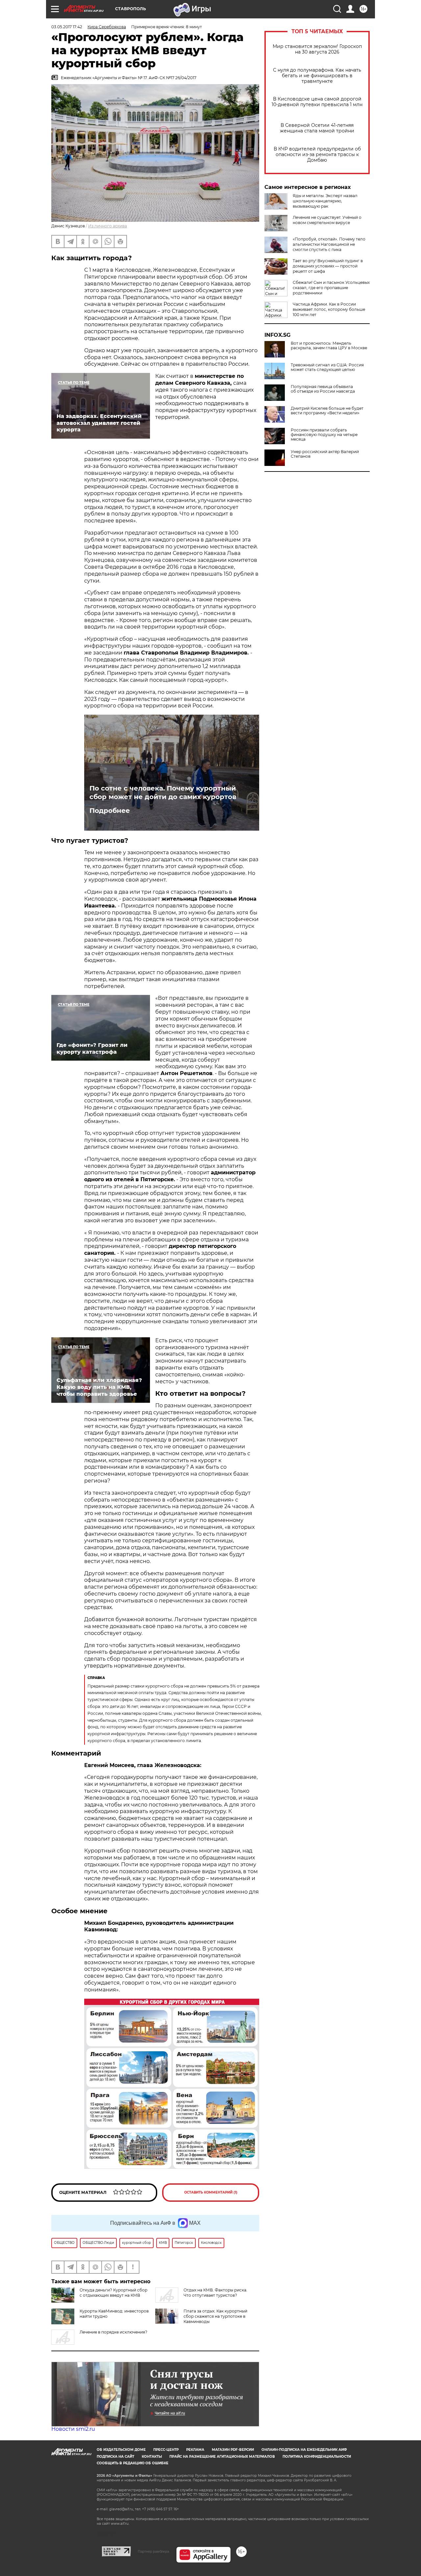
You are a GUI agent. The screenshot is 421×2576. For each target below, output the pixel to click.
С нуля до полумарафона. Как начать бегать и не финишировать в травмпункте (317, 76)
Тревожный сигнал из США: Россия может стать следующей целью (327, 367)
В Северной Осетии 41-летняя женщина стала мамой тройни (317, 128)
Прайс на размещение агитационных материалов (222, 2457)
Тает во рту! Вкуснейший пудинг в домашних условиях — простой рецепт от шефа (328, 266)
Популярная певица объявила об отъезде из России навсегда (323, 389)
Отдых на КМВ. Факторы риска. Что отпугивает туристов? (215, 2293)
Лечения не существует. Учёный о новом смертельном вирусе (327, 220)
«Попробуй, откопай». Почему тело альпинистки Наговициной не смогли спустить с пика (329, 244)
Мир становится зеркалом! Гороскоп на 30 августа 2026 (317, 49)
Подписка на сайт (115, 2457)
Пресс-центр (166, 2450)
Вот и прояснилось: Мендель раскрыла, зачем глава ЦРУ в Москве (329, 346)
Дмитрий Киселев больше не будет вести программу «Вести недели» (327, 411)
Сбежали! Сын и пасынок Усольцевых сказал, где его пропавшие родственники (331, 288)
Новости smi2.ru (73, 2429)
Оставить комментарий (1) (211, 2192)
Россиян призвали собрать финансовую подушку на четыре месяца (324, 435)
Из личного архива (108, 226)
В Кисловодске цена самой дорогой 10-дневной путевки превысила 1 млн (317, 102)
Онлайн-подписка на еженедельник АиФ (304, 2450)
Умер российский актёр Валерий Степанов (325, 454)
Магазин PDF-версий (233, 2450)
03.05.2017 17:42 (67, 27)
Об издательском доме (121, 2450)
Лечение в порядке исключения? (113, 2332)
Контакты (152, 2457)
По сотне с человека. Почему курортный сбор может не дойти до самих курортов (163, 793)
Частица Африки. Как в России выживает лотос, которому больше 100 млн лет (329, 309)
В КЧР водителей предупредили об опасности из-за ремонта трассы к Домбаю (317, 155)
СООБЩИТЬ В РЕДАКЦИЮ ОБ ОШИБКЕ (133, 2463)
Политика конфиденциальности (317, 2457)
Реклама (195, 2450)
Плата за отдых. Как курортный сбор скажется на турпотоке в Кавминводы (215, 2316)
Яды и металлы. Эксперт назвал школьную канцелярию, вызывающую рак (325, 201)
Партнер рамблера (153, 2551)
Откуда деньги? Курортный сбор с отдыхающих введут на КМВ (113, 2293)
